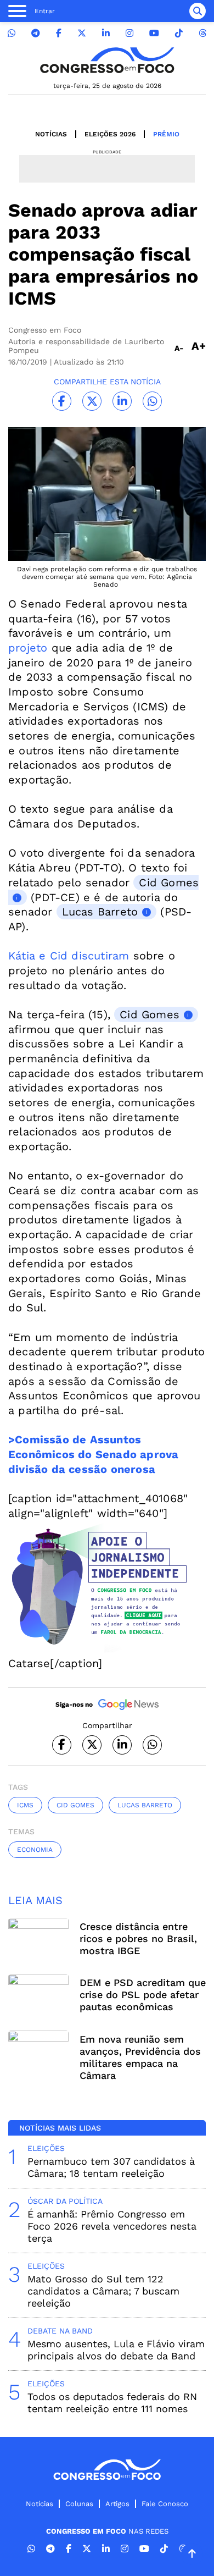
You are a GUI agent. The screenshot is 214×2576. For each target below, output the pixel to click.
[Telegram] (36, 33)
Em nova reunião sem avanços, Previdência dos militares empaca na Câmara (140, 2057)
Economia (35, 1850)
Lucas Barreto (100, 912)
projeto (28, 648)
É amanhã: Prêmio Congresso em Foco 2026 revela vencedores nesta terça (112, 2226)
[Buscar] (198, 11)
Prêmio (166, 134)
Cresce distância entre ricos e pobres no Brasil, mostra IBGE (138, 1938)
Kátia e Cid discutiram (69, 956)
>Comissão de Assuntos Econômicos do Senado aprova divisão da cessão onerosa (93, 1454)
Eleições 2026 (110, 134)
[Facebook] (59, 33)
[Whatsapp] (12, 33)
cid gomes (75, 1805)
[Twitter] (82, 33)
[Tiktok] (179, 33)
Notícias (51, 134)
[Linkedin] (106, 33)
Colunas (79, 2504)
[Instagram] (129, 33)
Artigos (117, 2504)
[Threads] (202, 33)
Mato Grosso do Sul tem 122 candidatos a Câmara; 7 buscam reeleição (103, 2291)
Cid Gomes (150, 1014)
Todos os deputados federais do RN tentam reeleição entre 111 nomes (112, 2403)
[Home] (107, 60)
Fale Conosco (165, 2504)
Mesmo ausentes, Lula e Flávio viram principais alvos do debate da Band (116, 2350)
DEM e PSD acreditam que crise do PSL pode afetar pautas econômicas (143, 1995)
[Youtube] (154, 33)
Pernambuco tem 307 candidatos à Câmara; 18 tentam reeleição (111, 2167)
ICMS (25, 1805)
